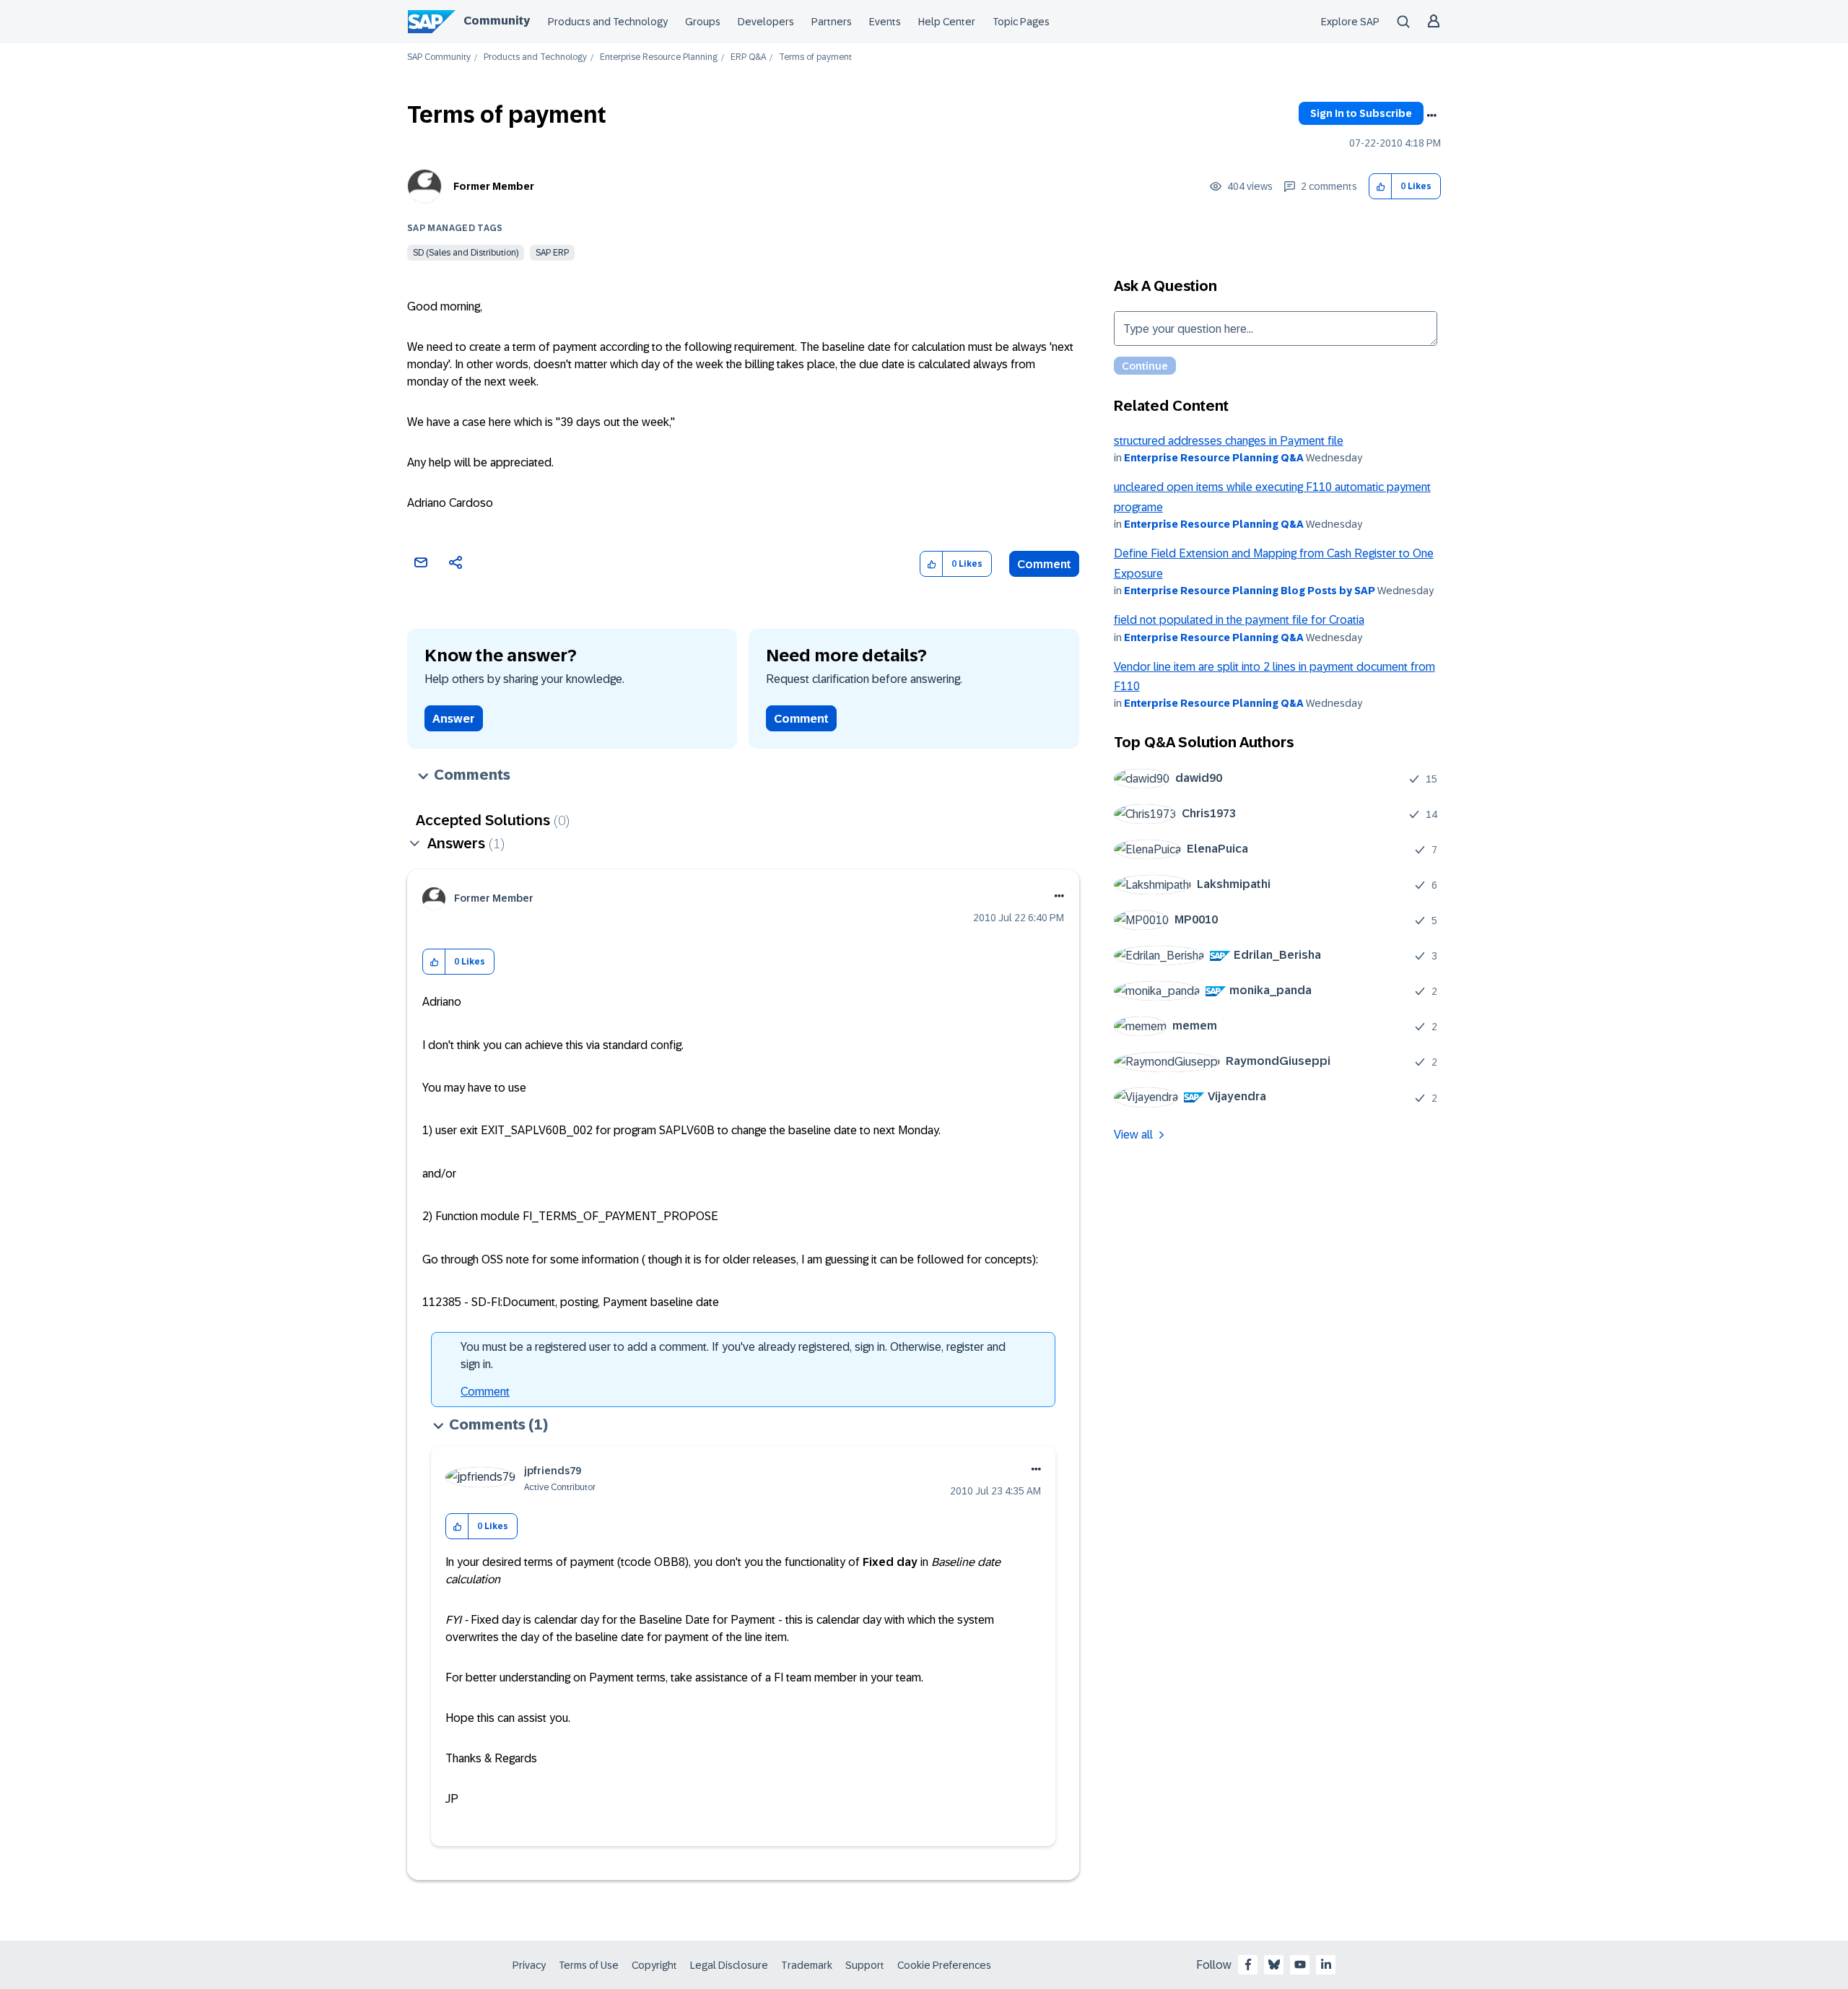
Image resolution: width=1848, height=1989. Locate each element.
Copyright (654, 1965)
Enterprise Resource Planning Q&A (1214, 458)
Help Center (947, 22)
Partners (832, 22)
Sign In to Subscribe (1361, 113)
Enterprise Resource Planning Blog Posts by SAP (1250, 591)
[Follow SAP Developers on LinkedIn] (1326, 1964)
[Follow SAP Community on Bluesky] (1274, 1964)
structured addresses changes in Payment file (1229, 441)
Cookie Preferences (944, 1965)
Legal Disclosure (729, 1965)
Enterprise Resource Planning (659, 57)
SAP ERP (552, 253)
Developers (766, 22)
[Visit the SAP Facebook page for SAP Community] (1248, 1964)
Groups (703, 22)
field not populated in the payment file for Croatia (1239, 620)
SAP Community (439, 57)
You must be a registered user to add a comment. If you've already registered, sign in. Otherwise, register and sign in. (733, 1355)
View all (1133, 1135)
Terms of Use (589, 1965)
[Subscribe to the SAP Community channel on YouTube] (1300, 1964)
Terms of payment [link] (815, 57)
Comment (1044, 564)
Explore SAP (1350, 22)
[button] (1381, 187)
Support (865, 1965)
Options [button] (1431, 116)
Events (885, 22)
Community (497, 21)
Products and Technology (608, 22)
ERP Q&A (748, 57)
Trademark (807, 1965)
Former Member (494, 186)
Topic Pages (1021, 22)
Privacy (529, 1965)
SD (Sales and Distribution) (466, 253)
